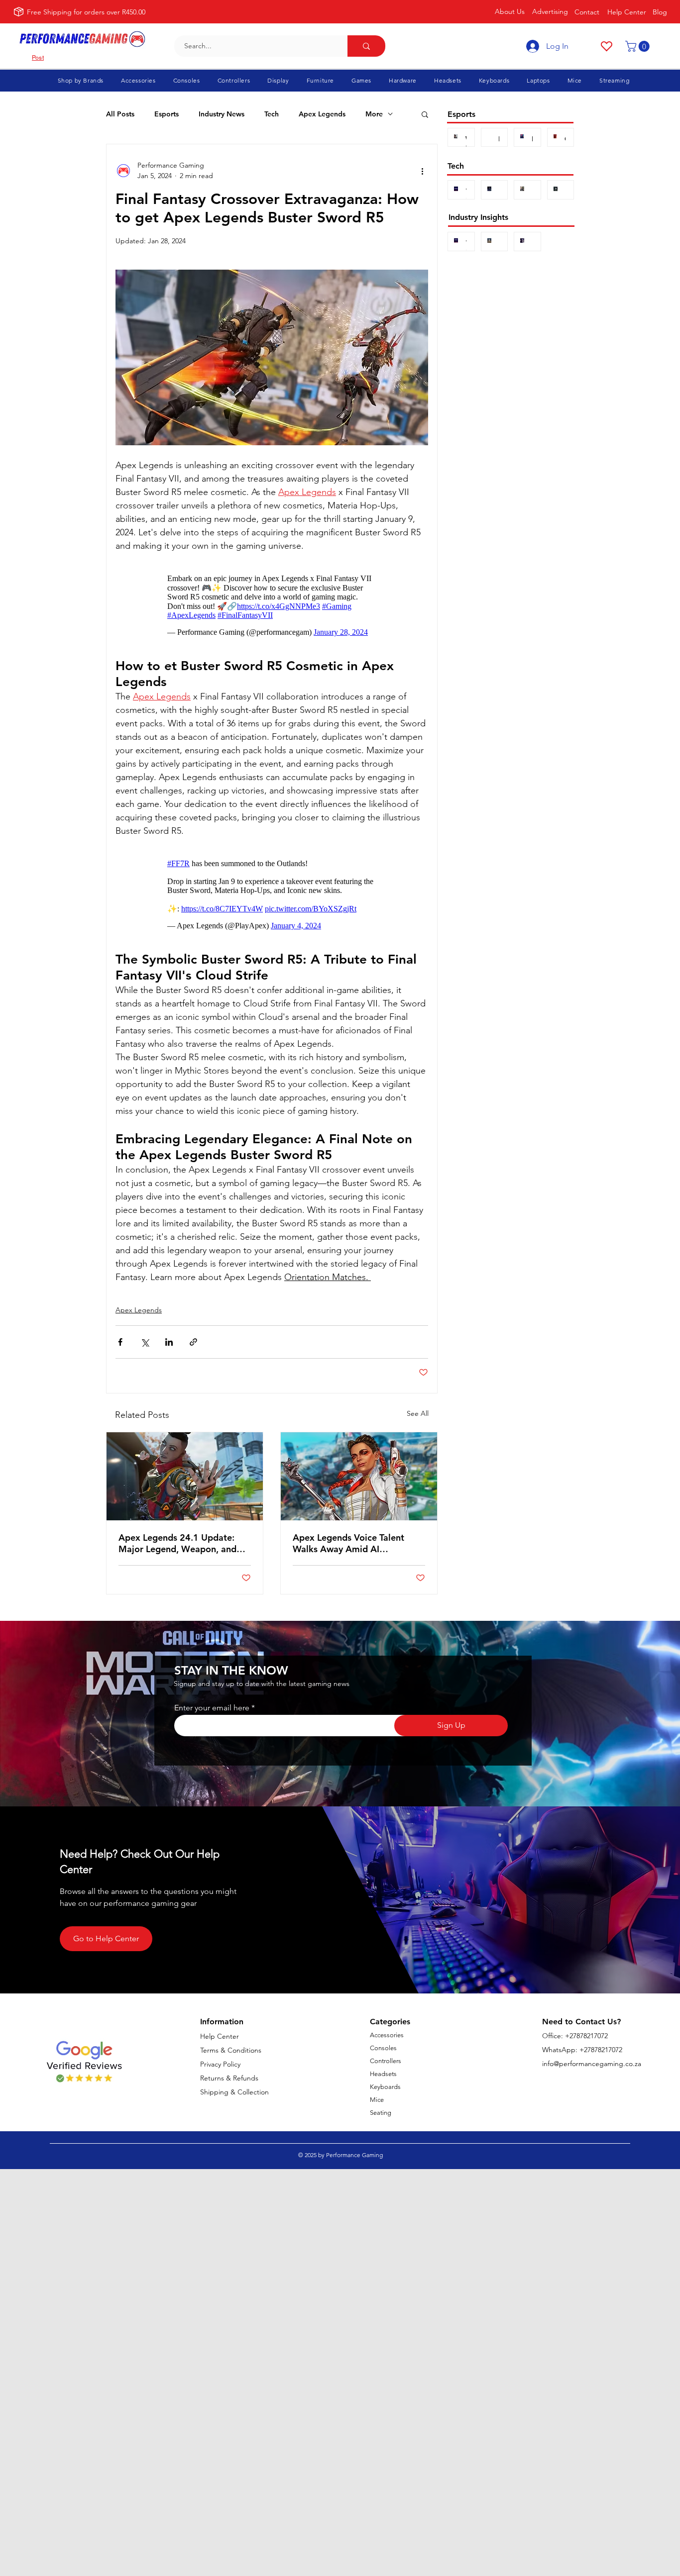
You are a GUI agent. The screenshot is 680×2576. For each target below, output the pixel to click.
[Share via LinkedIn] (169, 1342)
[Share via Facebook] (120, 1342)
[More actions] (422, 171)
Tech (272, 114)
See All (418, 1413)
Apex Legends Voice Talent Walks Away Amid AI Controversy (348, 1543)
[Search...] (366, 46)
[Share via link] (193, 1342)
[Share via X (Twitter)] (145, 1342)
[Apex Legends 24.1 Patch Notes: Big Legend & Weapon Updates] (185, 1476)
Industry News (222, 114)
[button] (639, 46)
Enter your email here (212, 1708)
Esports (167, 114)
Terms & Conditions (231, 2050)
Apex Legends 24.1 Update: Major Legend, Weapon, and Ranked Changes (177, 1543)
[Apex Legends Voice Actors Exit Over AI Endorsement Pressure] (359, 1476)
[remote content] (272, 605)
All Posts (120, 114)
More (374, 114)
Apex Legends (322, 114)
